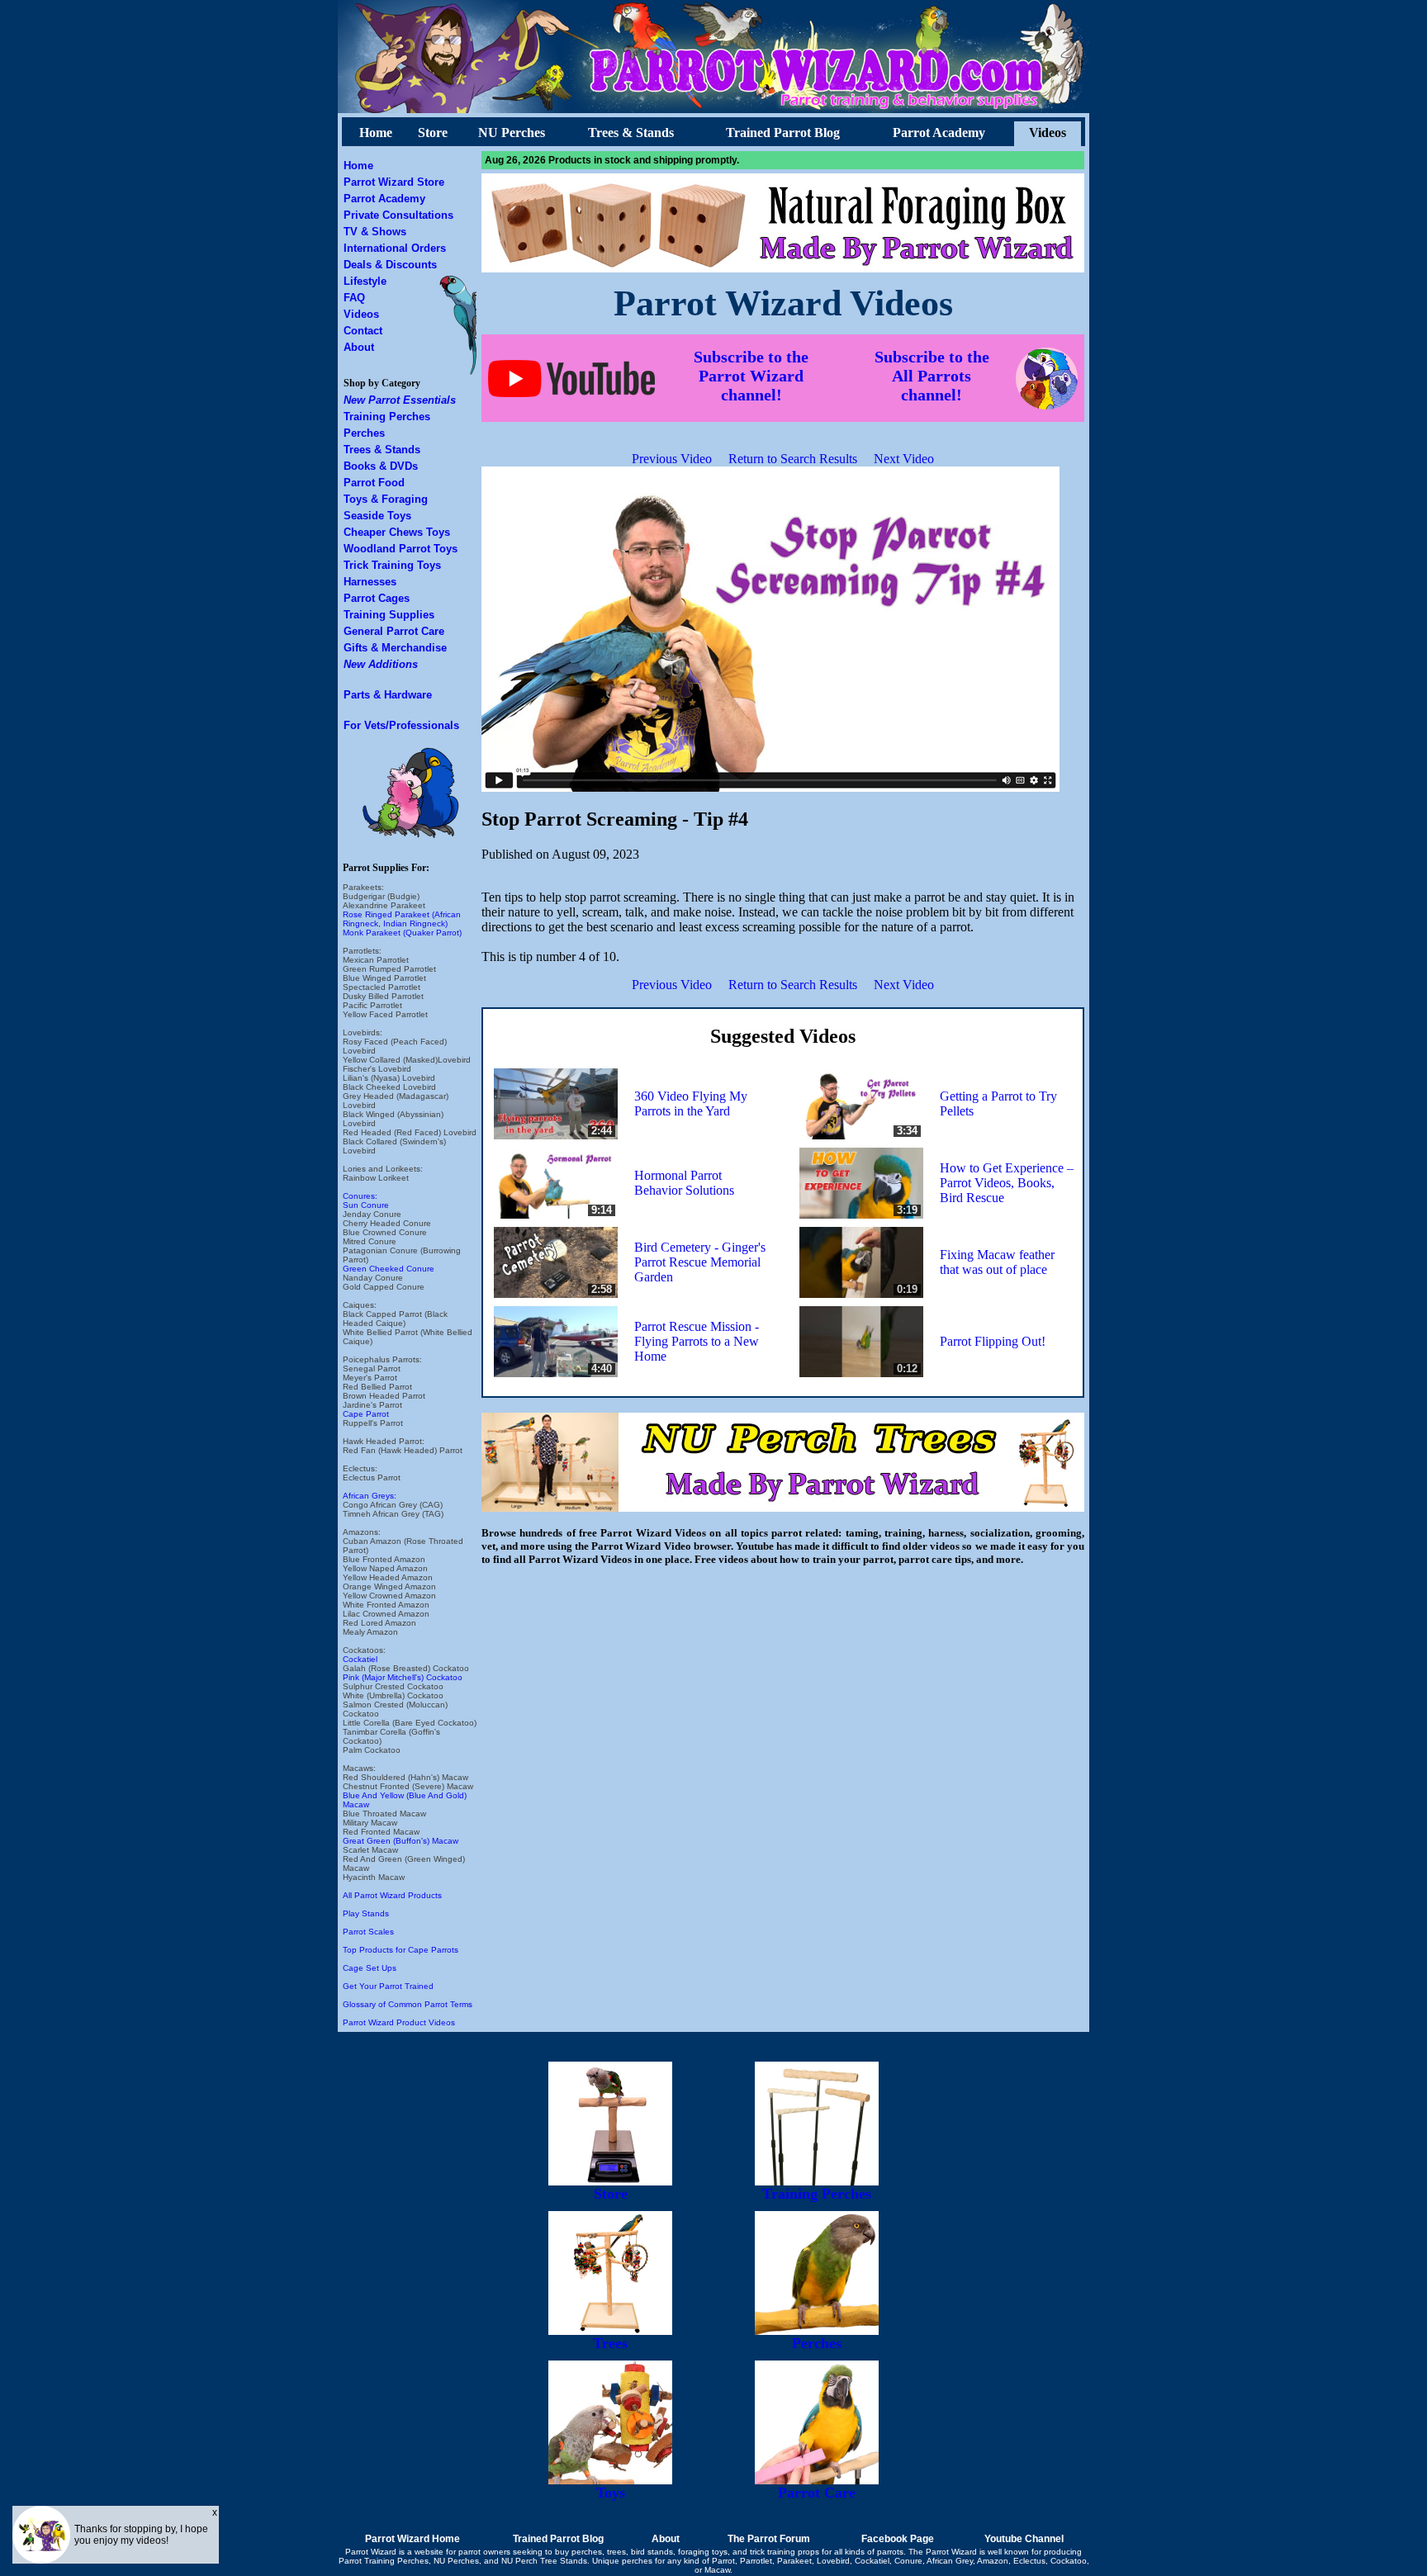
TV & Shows (375, 232)
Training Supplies (389, 615)
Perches (364, 433)
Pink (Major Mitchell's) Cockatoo (403, 1677)
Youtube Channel (1024, 2539)
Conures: (360, 1196)
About (359, 347)
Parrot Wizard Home (412, 2539)
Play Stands (366, 1913)
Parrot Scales (368, 1932)
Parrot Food (374, 483)
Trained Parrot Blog (783, 133)
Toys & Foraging (386, 499)
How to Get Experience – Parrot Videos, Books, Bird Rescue (1007, 1183)
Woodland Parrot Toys (401, 549)
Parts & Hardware (388, 695)
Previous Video (672, 459)
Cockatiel (360, 1659)
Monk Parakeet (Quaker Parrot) (402, 933)
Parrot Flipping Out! (993, 1341)
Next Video (904, 459)
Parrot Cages (377, 598)
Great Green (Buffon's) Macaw (401, 1841)
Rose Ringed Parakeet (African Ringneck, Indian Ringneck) (402, 919)
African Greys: (370, 1496)
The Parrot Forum (769, 2539)
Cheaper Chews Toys (397, 532)
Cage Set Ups (370, 1968)
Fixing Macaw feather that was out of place (997, 1262)
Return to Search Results (793, 459)
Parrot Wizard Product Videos (399, 2022)
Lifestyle (365, 281)
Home (376, 133)
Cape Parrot (366, 1414)
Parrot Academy (939, 133)
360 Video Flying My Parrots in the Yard (691, 1103)
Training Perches (387, 417)
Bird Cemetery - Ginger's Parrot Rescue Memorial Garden (700, 1262)
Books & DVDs (381, 466)
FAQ (354, 298)
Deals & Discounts (390, 265)
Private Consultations (398, 215)
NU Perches (512, 133)
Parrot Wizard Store (394, 182)
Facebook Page (898, 2539)
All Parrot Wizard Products (392, 1895)
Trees (610, 2343)
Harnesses (370, 582)
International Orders (395, 248)
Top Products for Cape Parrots (401, 1950)
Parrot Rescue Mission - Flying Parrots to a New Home (697, 1341)
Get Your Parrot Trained (388, 1986)
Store (433, 133)
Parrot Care (817, 2493)
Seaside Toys (377, 516)
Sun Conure (366, 1205)
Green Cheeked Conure (389, 1269)
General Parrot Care (394, 631)
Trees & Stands (631, 133)
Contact (363, 331)
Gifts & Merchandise (395, 648)
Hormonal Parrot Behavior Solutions (684, 1183)
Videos (1048, 133)
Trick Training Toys (392, 565)
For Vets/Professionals (401, 725)
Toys (611, 2493)
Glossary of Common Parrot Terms (408, 2004)
